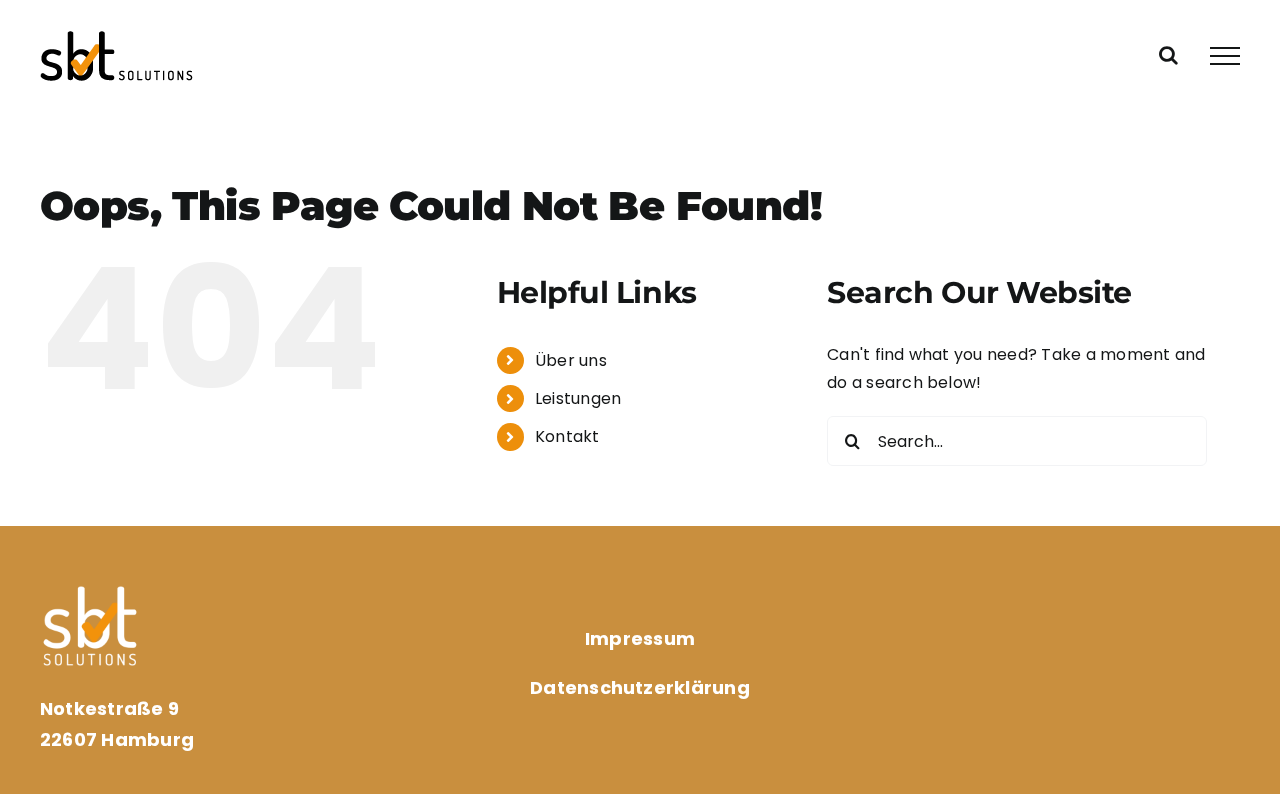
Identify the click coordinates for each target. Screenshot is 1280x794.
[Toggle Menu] (1225, 56)
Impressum (640, 638)
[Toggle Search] (1168, 55)
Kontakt (567, 436)
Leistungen (578, 398)
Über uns (571, 360)
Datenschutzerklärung (640, 687)
